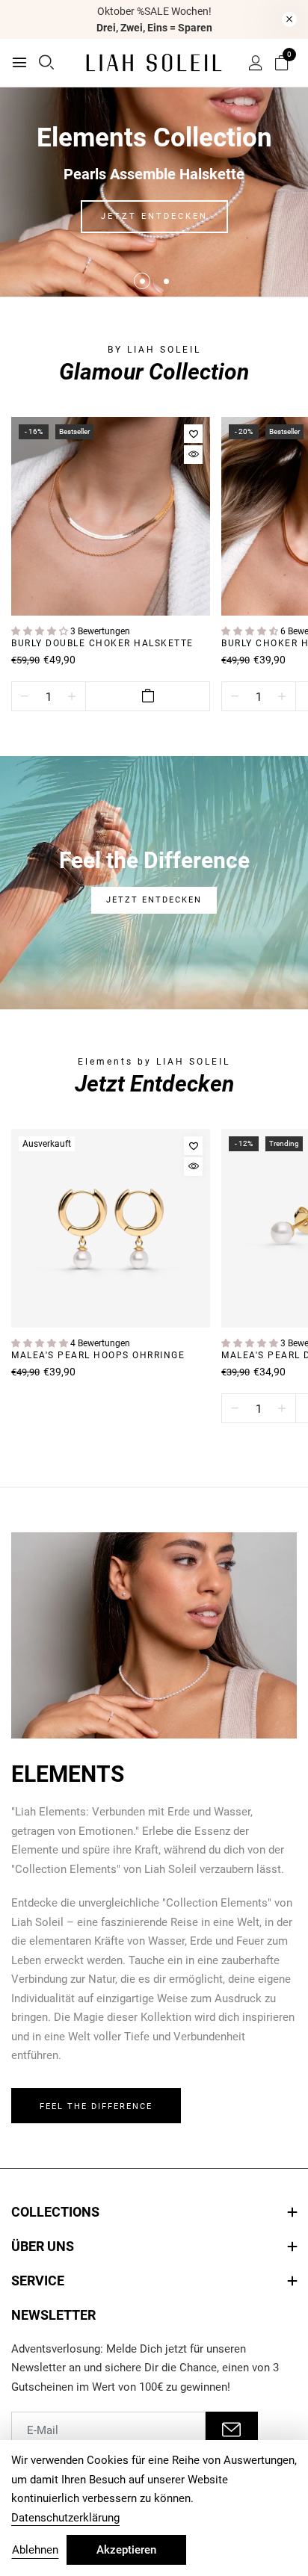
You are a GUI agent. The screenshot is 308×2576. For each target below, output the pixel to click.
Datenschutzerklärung (65, 2518)
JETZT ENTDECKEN (154, 216)
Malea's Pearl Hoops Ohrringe (98, 1355)
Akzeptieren (126, 2550)
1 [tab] (142, 281)
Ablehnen (35, 2550)
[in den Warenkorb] (148, 696)
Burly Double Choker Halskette (102, 643)
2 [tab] (166, 281)
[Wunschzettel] (193, 434)
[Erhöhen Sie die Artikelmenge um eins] (72, 697)
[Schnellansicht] (193, 455)
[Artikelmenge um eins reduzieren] (25, 697)
